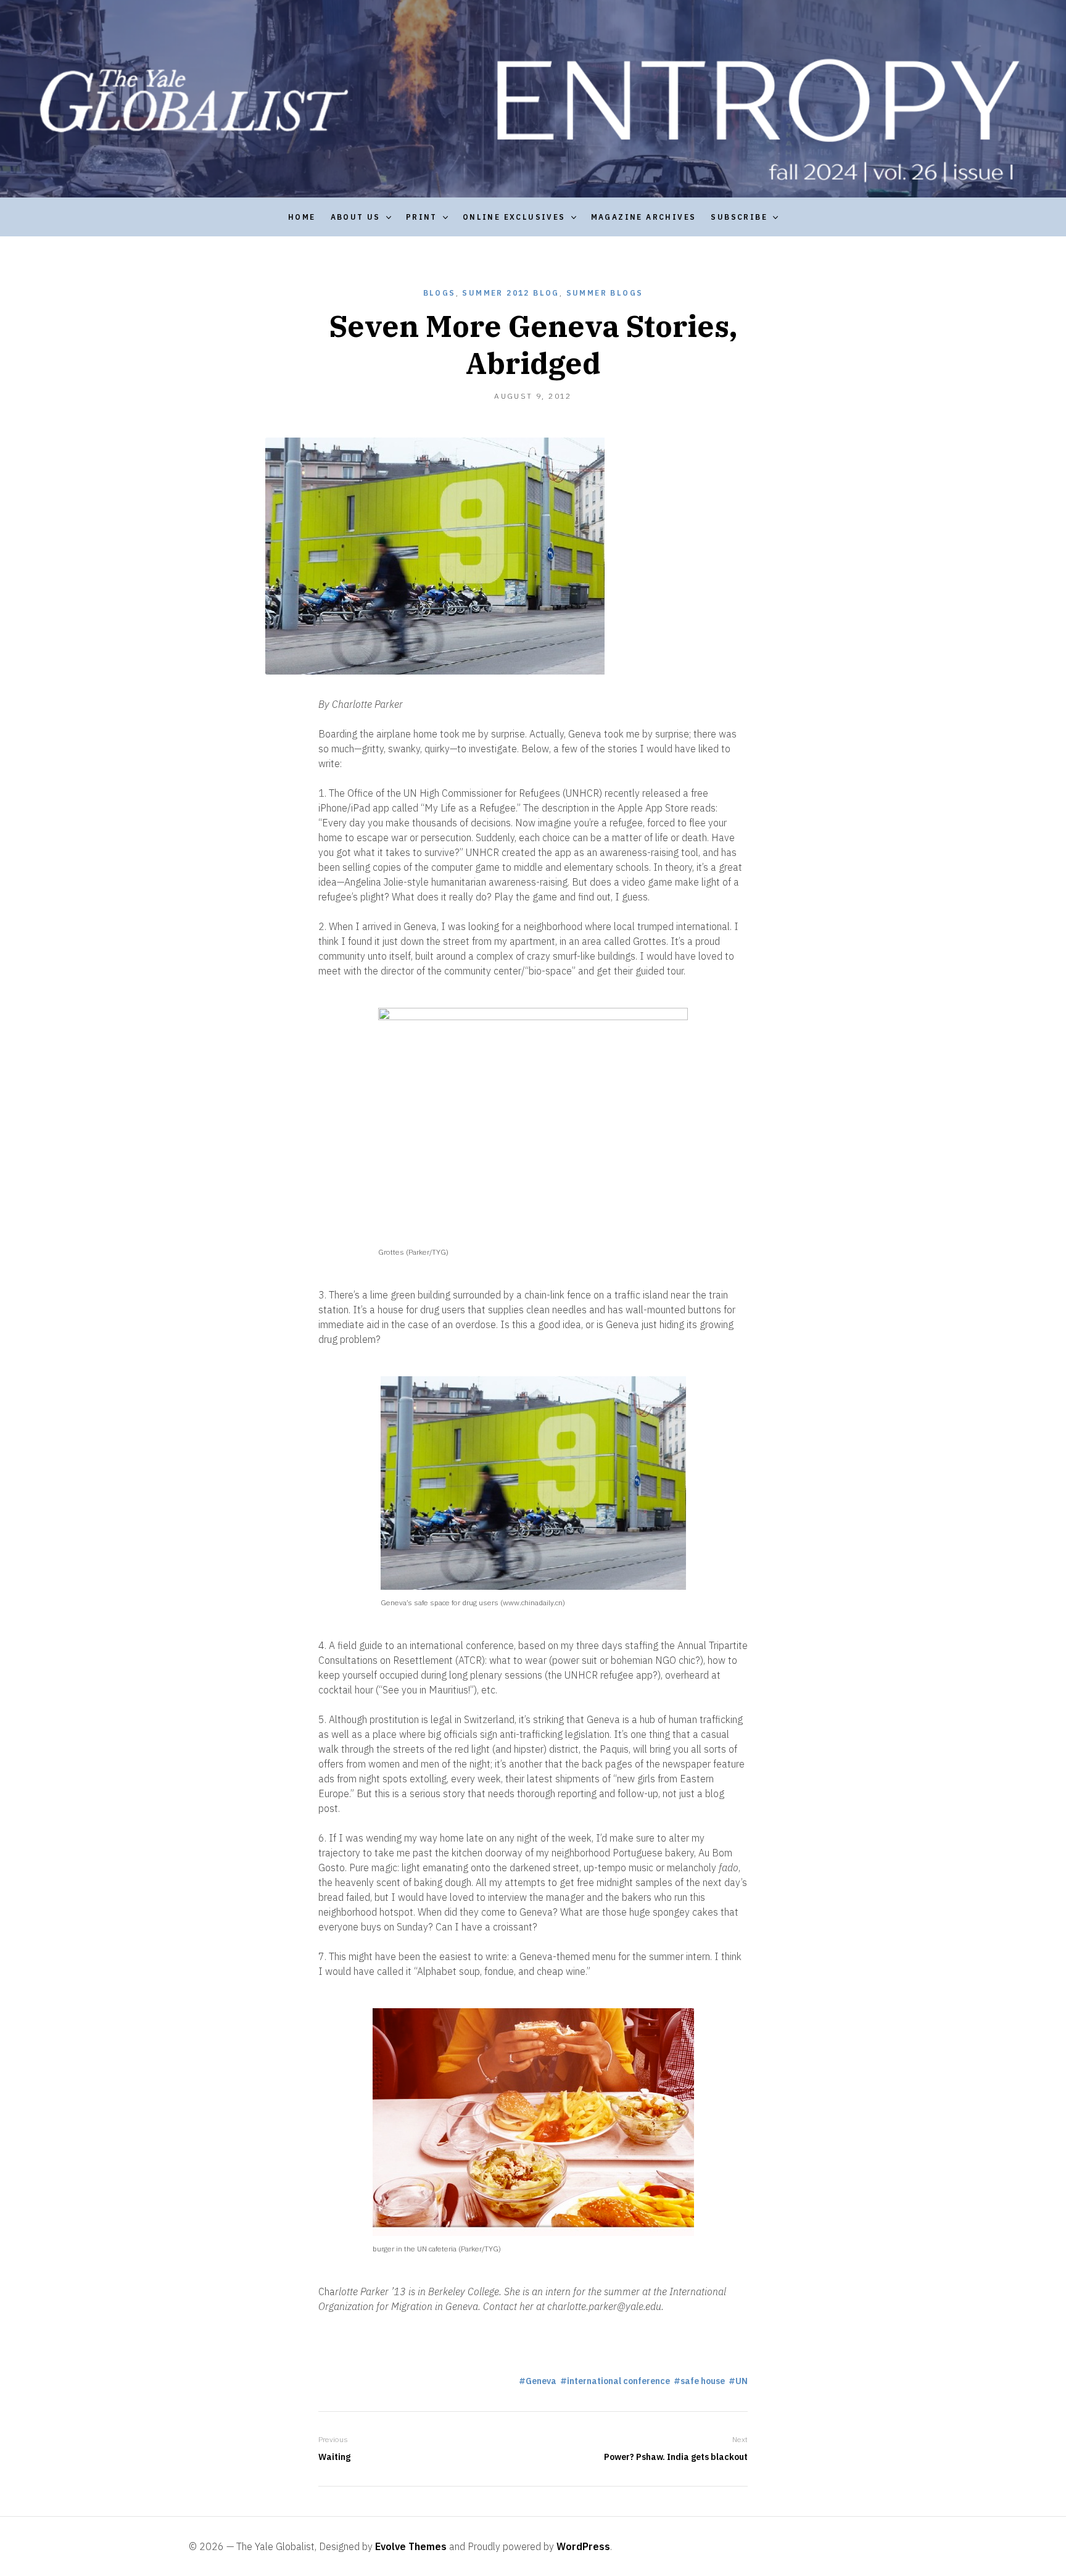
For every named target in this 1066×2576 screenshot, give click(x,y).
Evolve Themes (411, 2546)
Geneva (541, 2381)
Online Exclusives (514, 217)
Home (302, 217)
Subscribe (739, 217)
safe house (703, 2381)
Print (422, 217)
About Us (356, 217)
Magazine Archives (644, 217)
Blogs (440, 293)
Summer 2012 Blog (510, 293)
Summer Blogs (605, 293)
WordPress (583, 2546)
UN (742, 2381)
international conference (618, 2381)
